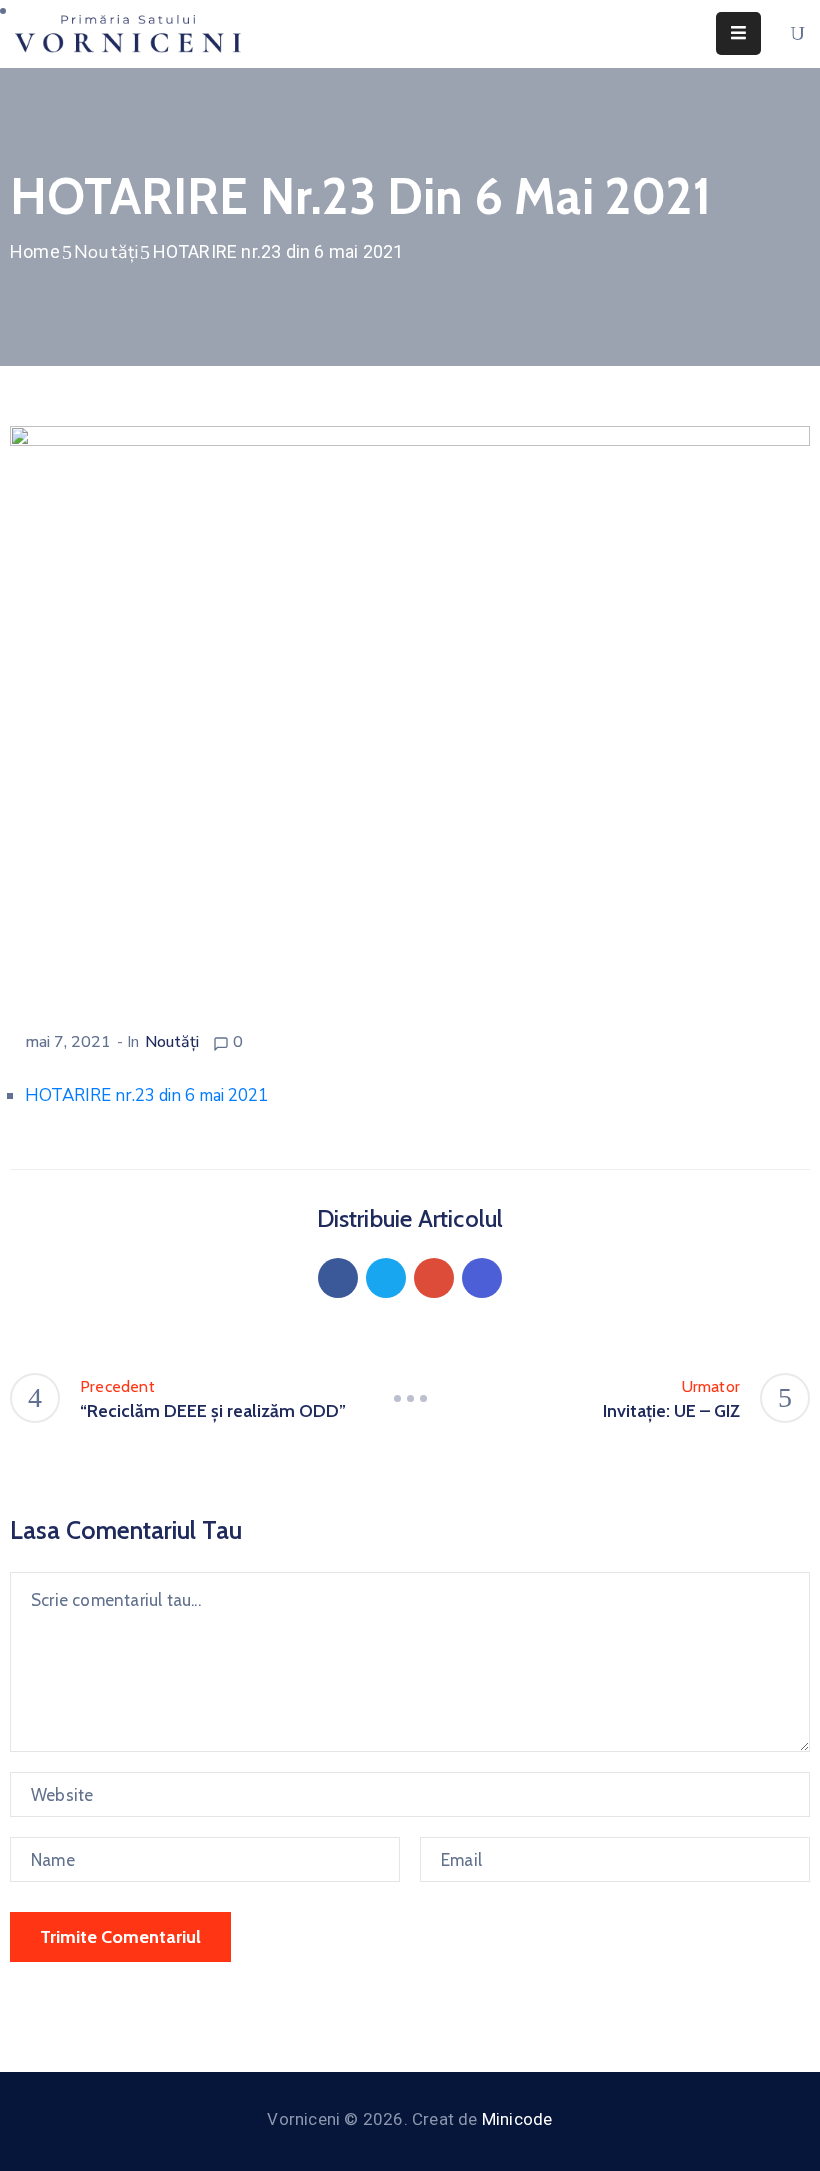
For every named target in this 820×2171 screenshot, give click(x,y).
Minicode (517, 2119)
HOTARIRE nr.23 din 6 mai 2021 (146, 1095)
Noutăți (106, 252)
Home (35, 251)
